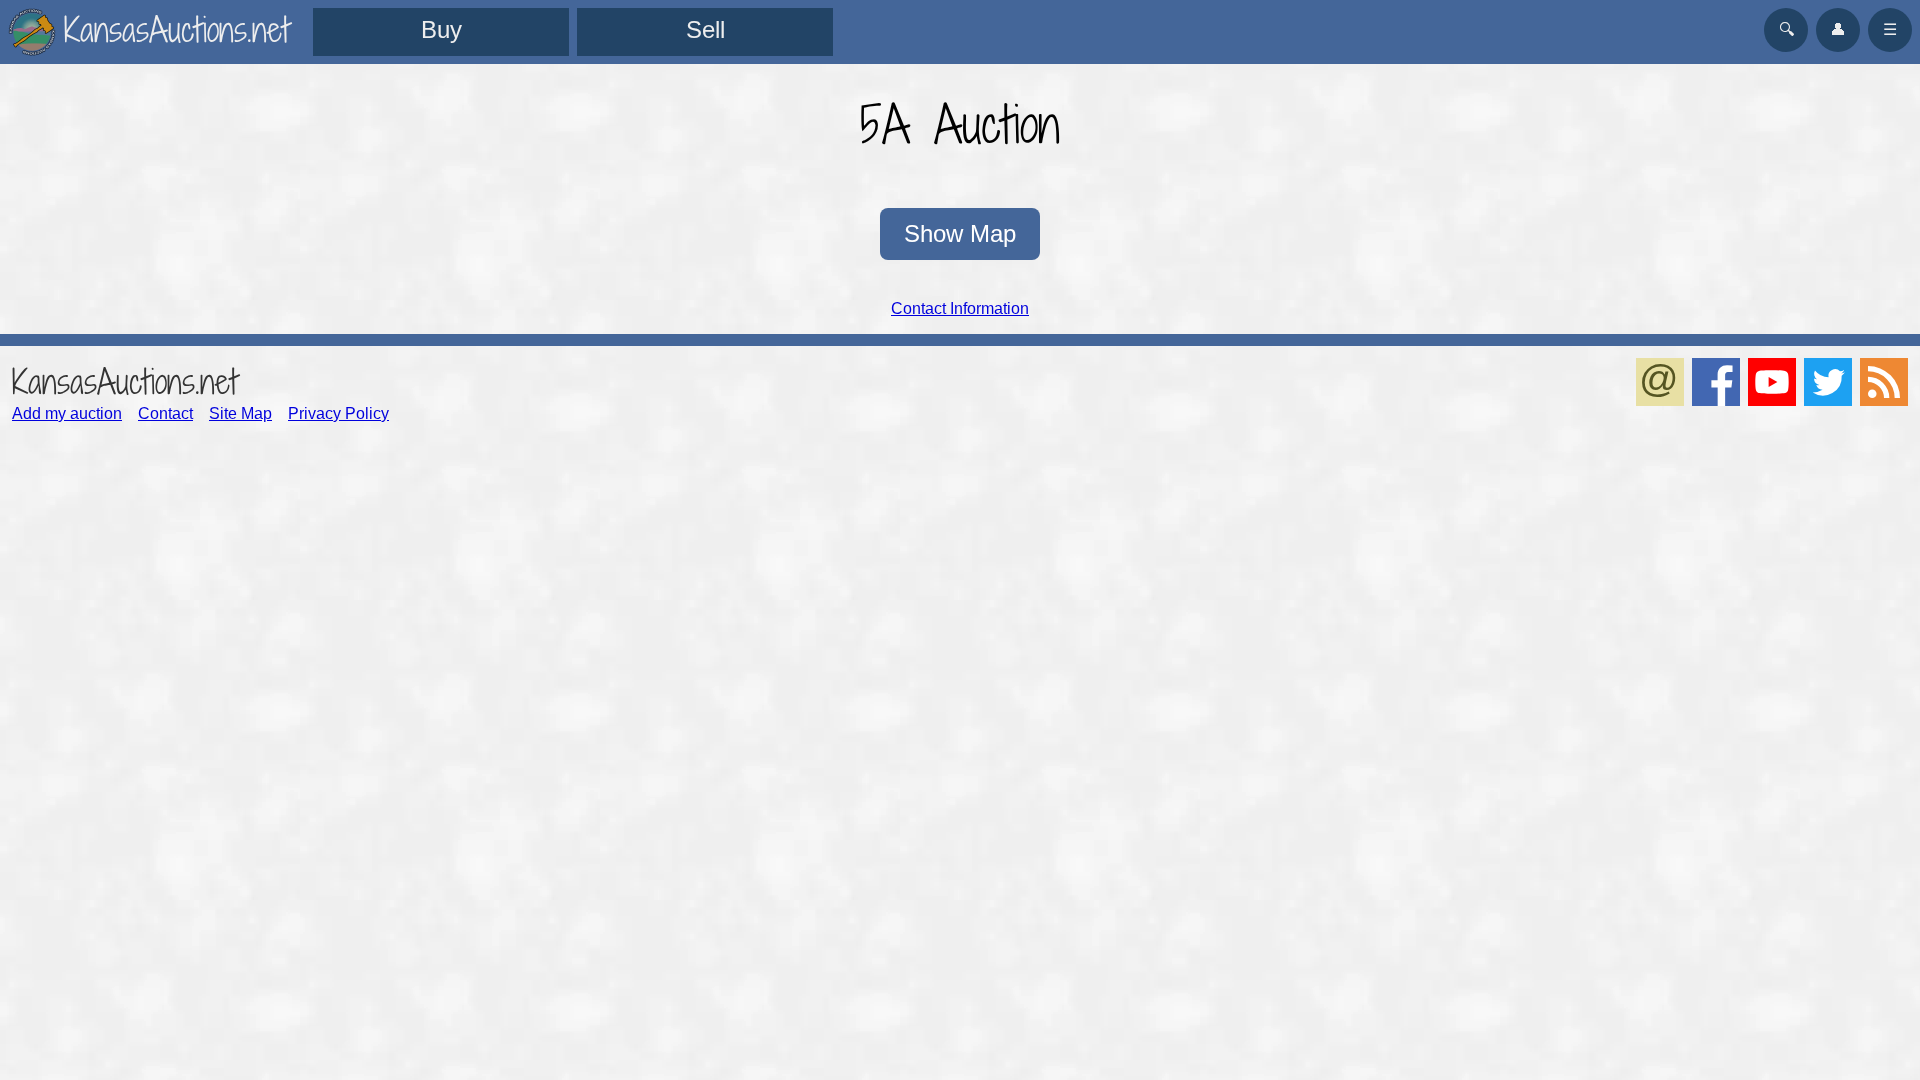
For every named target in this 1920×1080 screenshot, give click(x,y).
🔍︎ (1786, 29)
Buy (441, 29)
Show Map (960, 233)
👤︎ (1838, 29)
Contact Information (960, 308)
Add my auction (67, 413)
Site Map (240, 413)
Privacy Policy (338, 413)
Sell (705, 29)
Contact (165, 413)
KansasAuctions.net (124, 381)
